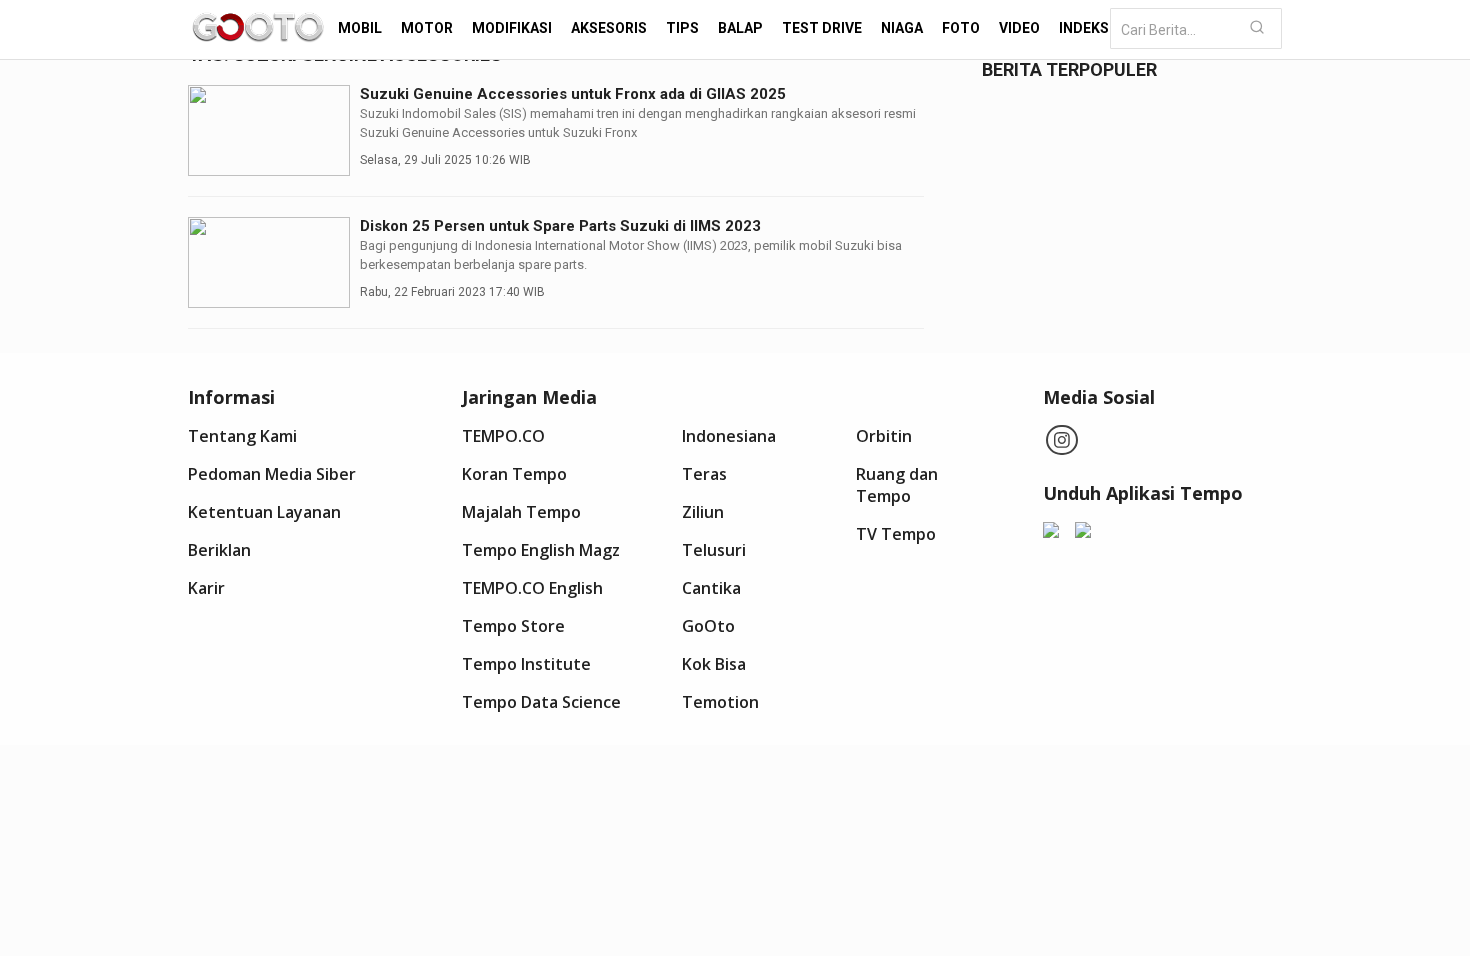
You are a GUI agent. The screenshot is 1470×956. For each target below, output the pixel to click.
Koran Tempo (514, 474)
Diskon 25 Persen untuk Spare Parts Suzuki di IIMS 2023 (560, 226)
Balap (740, 28)
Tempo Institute (526, 664)
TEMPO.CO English (532, 588)
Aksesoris (609, 28)
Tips (682, 28)
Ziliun (703, 512)
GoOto (708, 626)
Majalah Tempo (521, 512)
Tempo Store (513, 626)
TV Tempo (896, 534)
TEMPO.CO (503, 436)
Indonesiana (729, 436)
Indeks (1084, 28)
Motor (427, 28)
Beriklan (219, 550)
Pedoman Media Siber (272, 474)
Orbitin (884, 436)
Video (1019, 28)
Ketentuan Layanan (264, 512)
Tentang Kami (242, 436)
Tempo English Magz (541, 550)
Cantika (711, 588)
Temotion (720, 702)
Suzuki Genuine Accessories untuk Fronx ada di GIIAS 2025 (573, 94)
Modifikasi (512, 28)
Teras (704, 474)
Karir (206, 588)
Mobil (360, 28)
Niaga (902, 28)
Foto (961, 28)
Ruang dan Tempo (897, 485)
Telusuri (714, 550)
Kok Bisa (714, 664)
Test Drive (822, 28)
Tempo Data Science (541, 702)
